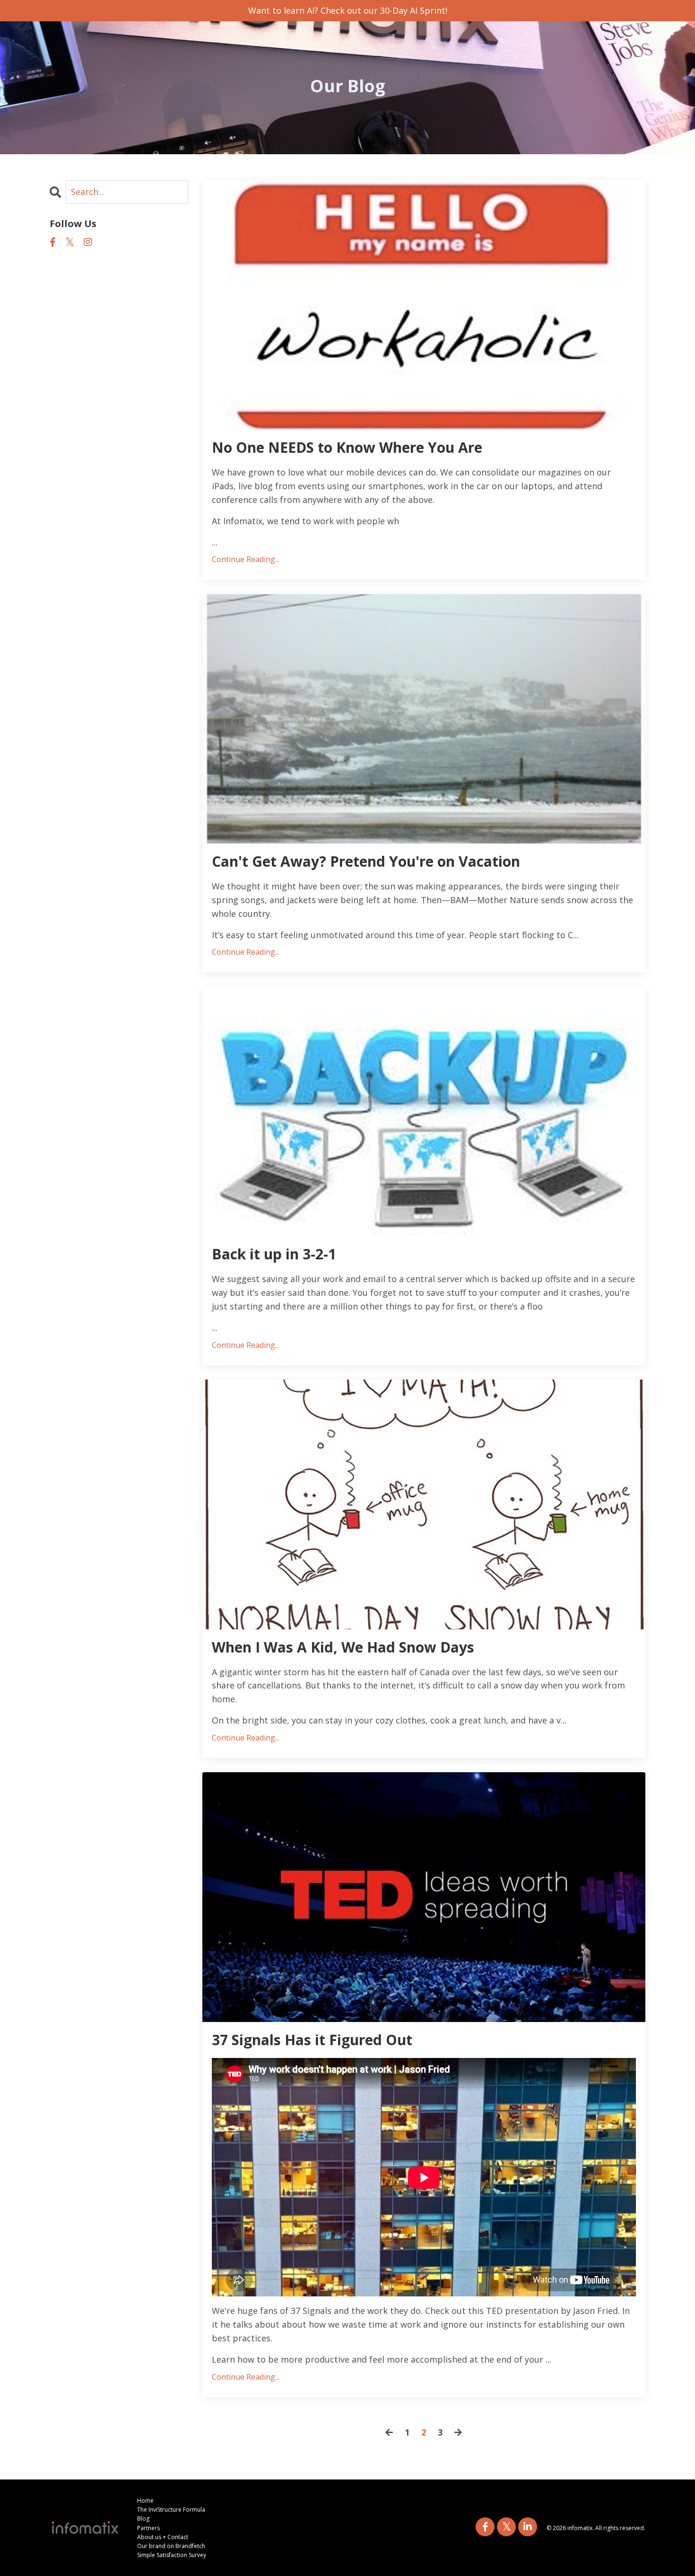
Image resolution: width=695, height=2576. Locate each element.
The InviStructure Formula (171, 2510)
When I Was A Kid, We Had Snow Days (343, 1647)
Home (145, 2501)
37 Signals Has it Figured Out (312, 2040)
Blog (143, 2519)
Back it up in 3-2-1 (274, 1254)
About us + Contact (163, 2537)
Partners (148, 2528)
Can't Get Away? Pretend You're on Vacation (366, 862)
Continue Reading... (246, 559)
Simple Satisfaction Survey (172, 2555)
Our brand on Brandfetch (171, 2546)
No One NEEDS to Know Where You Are (347, 448)
